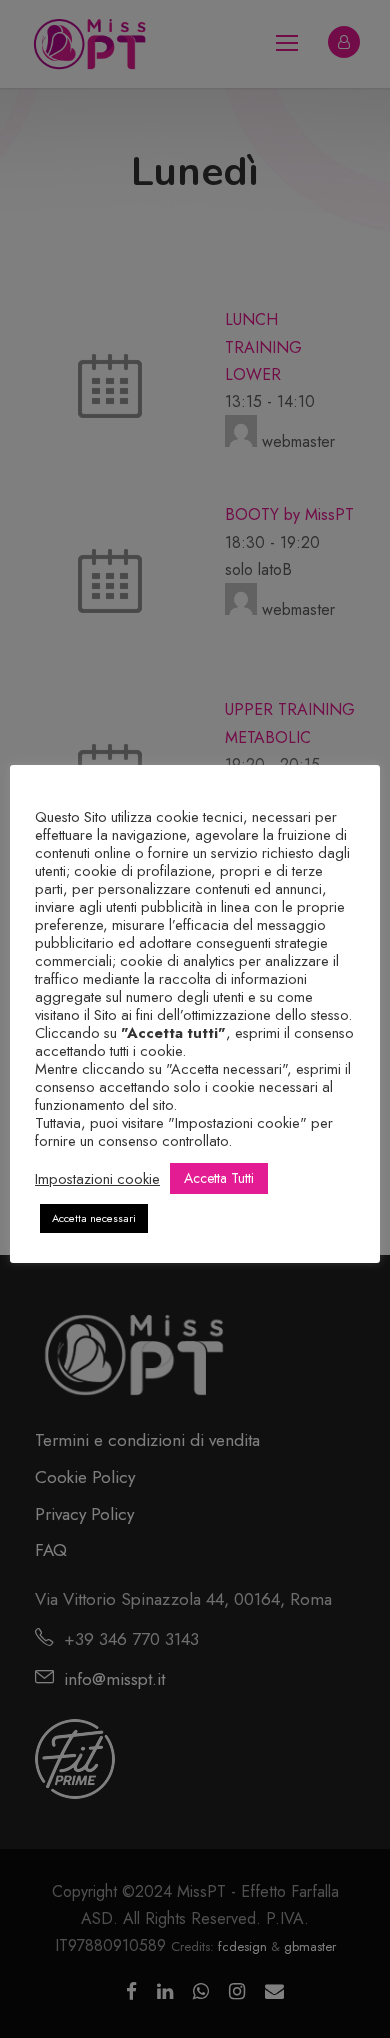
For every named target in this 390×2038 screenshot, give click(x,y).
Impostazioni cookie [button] (97, 1179)
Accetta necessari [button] (94, 1218)
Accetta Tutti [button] (219, 1178)
